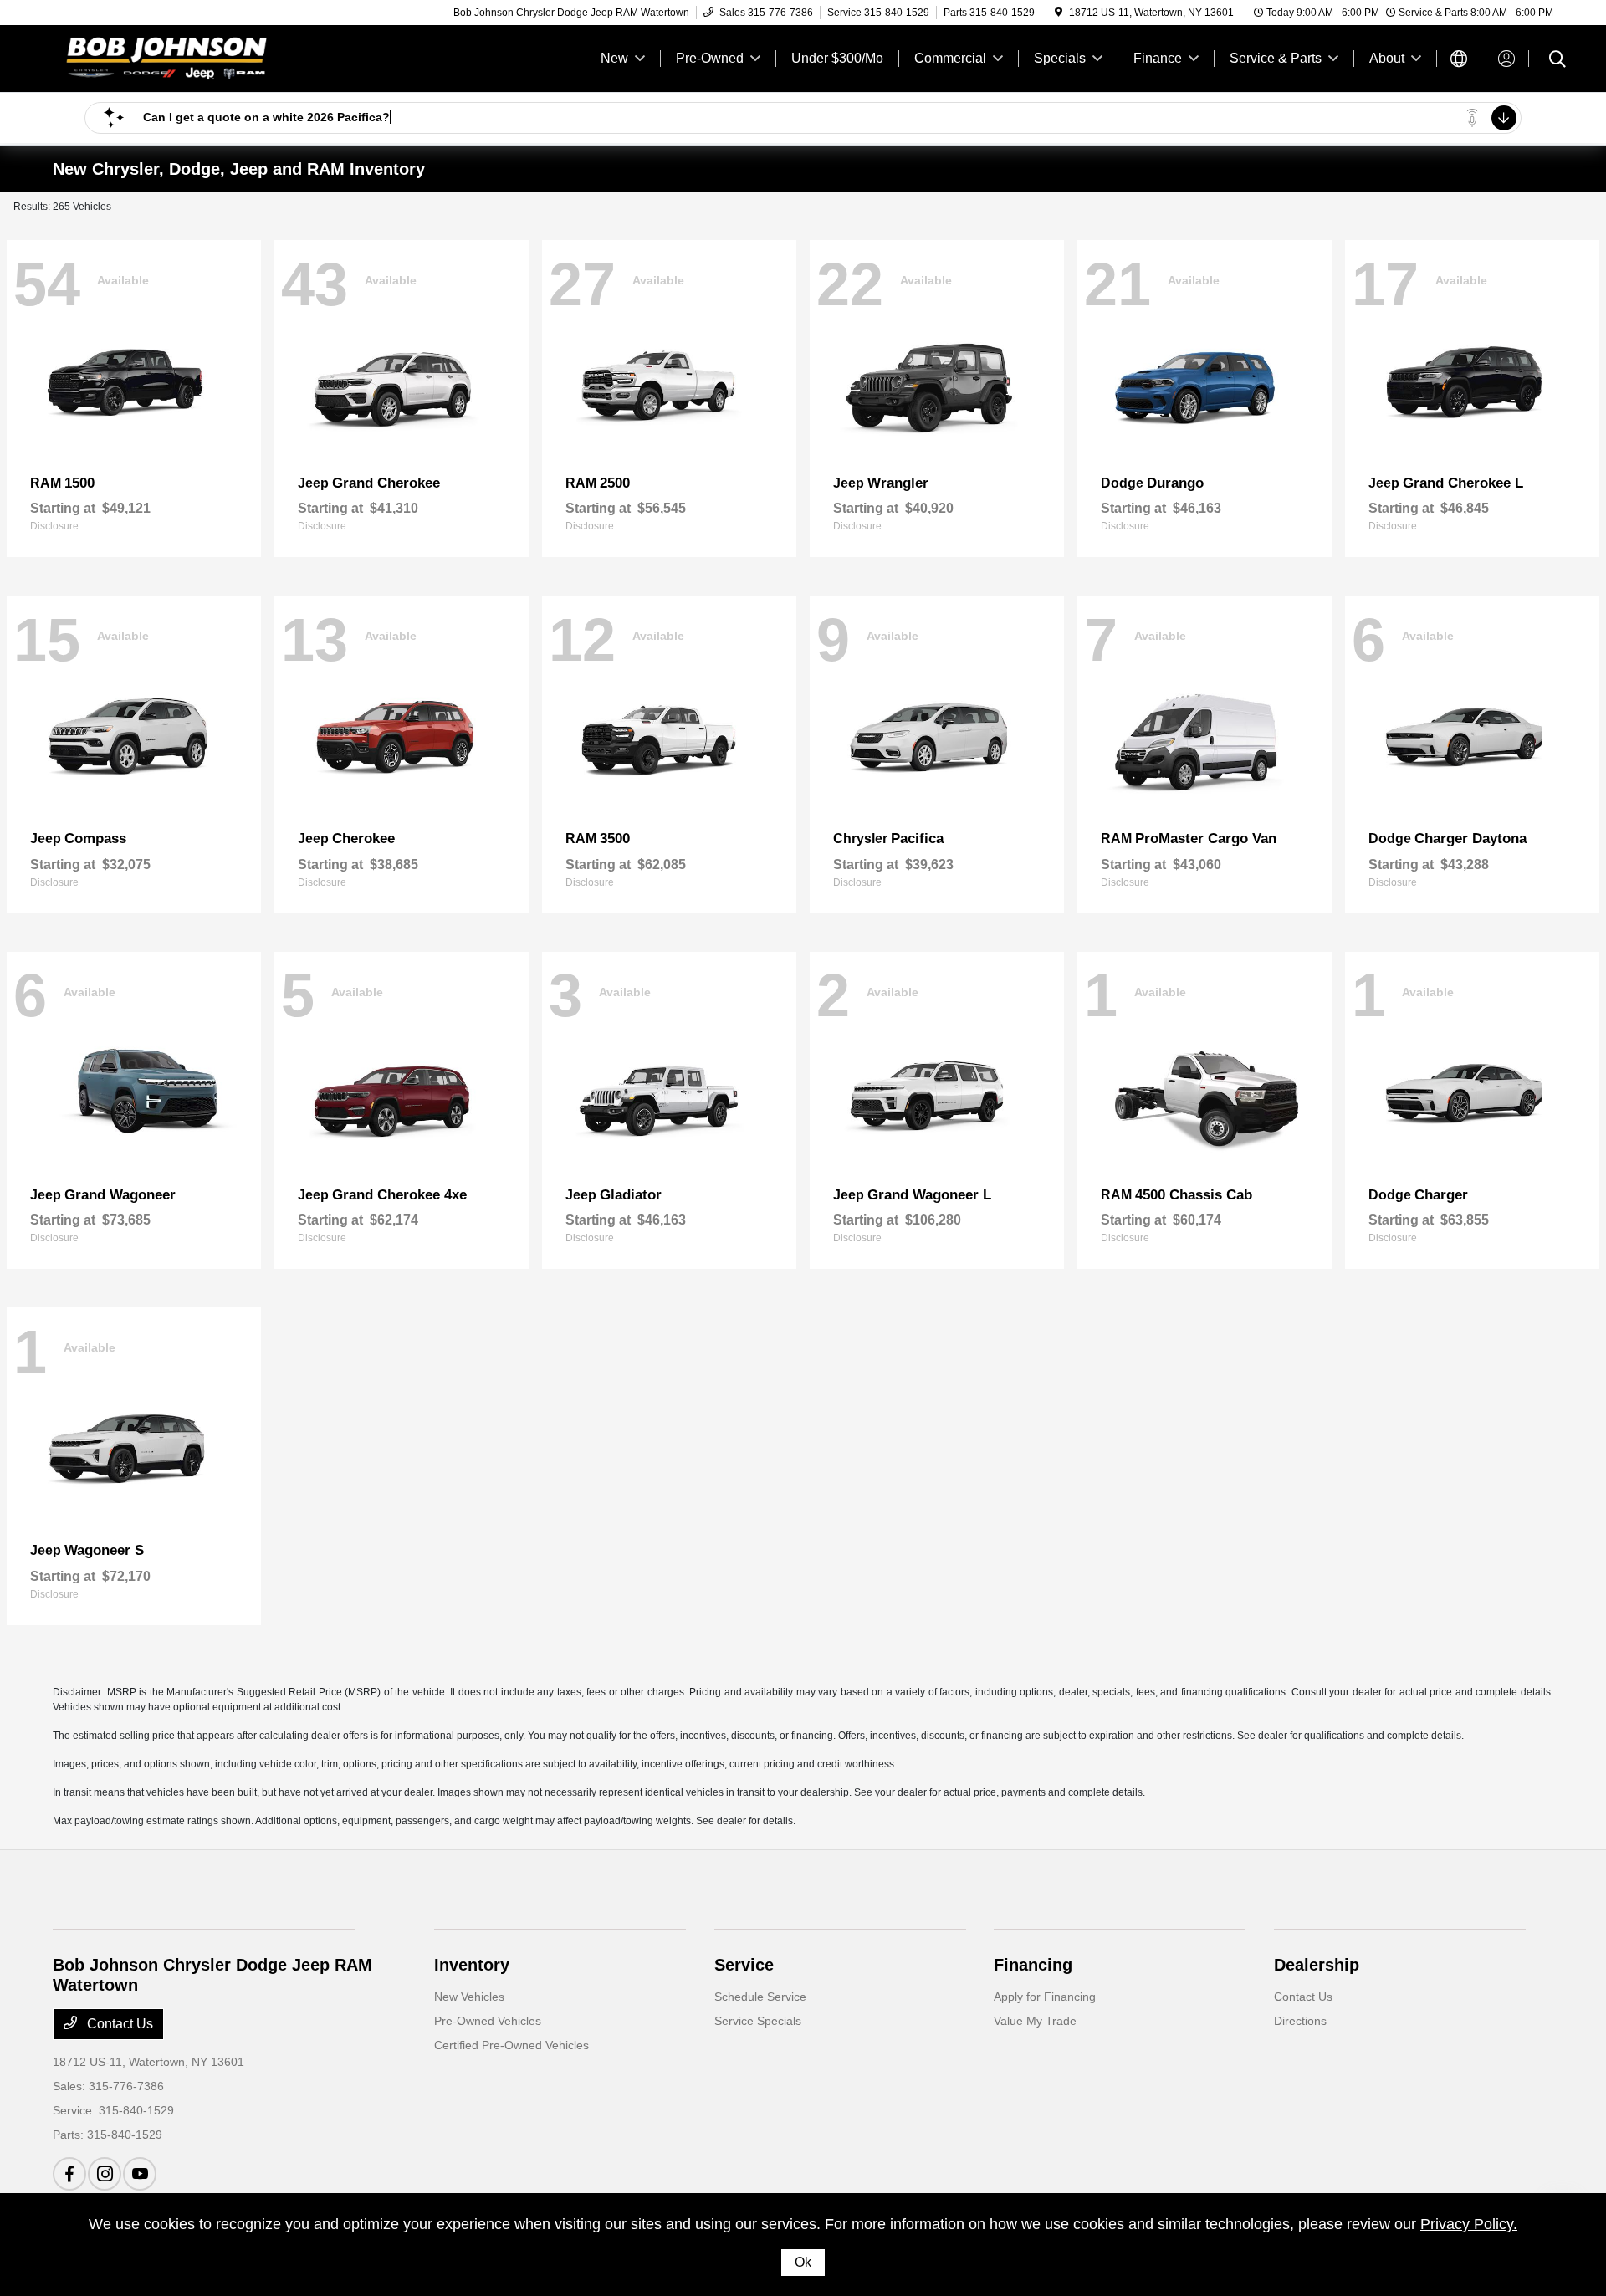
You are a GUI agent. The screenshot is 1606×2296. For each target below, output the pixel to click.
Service (744, 1965)
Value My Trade (1035, 2021)
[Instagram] (105, 2174)
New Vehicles (469, 1997)
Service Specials (758, 2021)
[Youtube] (140, 2174)
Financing (1033, 1965)
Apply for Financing (1045, 1997)
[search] (1557, 61)
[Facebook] (69, 2174)
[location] (1059, 13)
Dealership (1317, 1965)
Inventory (472, 1965)
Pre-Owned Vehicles (488, 2021)
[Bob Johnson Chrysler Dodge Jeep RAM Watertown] (197, 57)
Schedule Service (760, 1997)
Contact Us (118, 2024)
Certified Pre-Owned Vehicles (511, 2045)
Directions (1300, 2021)
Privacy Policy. (1469, 2224)
